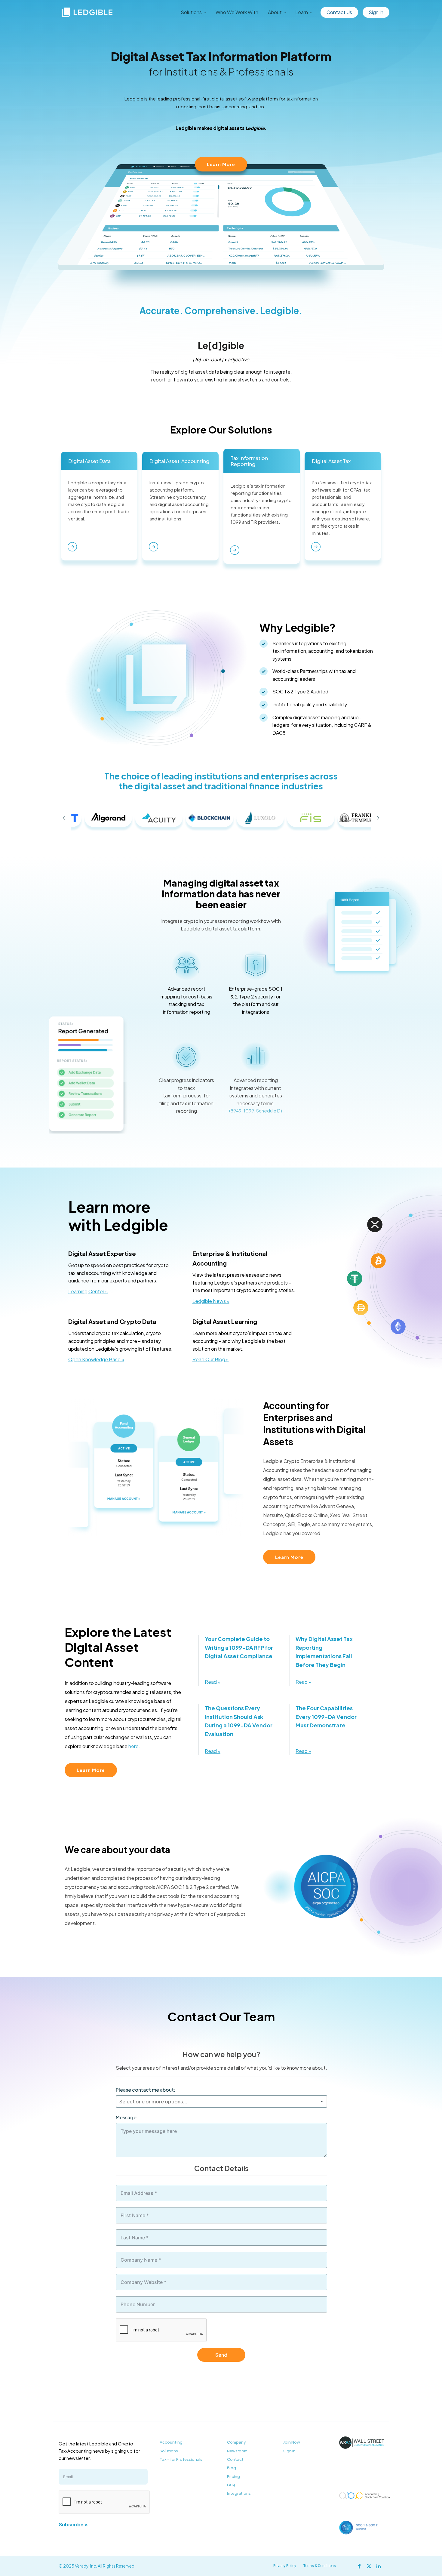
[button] (64, 818)
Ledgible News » (211, 1301)
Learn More (221, 164)
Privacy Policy (285, 2566)
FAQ (231, 2485)
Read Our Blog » (211, 1359)
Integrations (239, 2493)
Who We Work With (237, 12)
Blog (232, 2468)
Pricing (233, 2476)
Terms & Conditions (320, 2566)
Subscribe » (73, 2524)
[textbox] (173, 2102)
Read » (213, 1682)
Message (126, 2117)
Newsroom (237, 2451)
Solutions (169, 2451)
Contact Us (339, 12)
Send (221, 2355)
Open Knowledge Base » (96, 1359)
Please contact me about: (146, 2090)
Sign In (376, 12)
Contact (235, 2459)
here (134, 1746)
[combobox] (221, 2102)
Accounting (171, 2442)
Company (236, 2442)
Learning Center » (88, 1291)
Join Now (292, 2442)
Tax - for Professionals (181, 2459)
